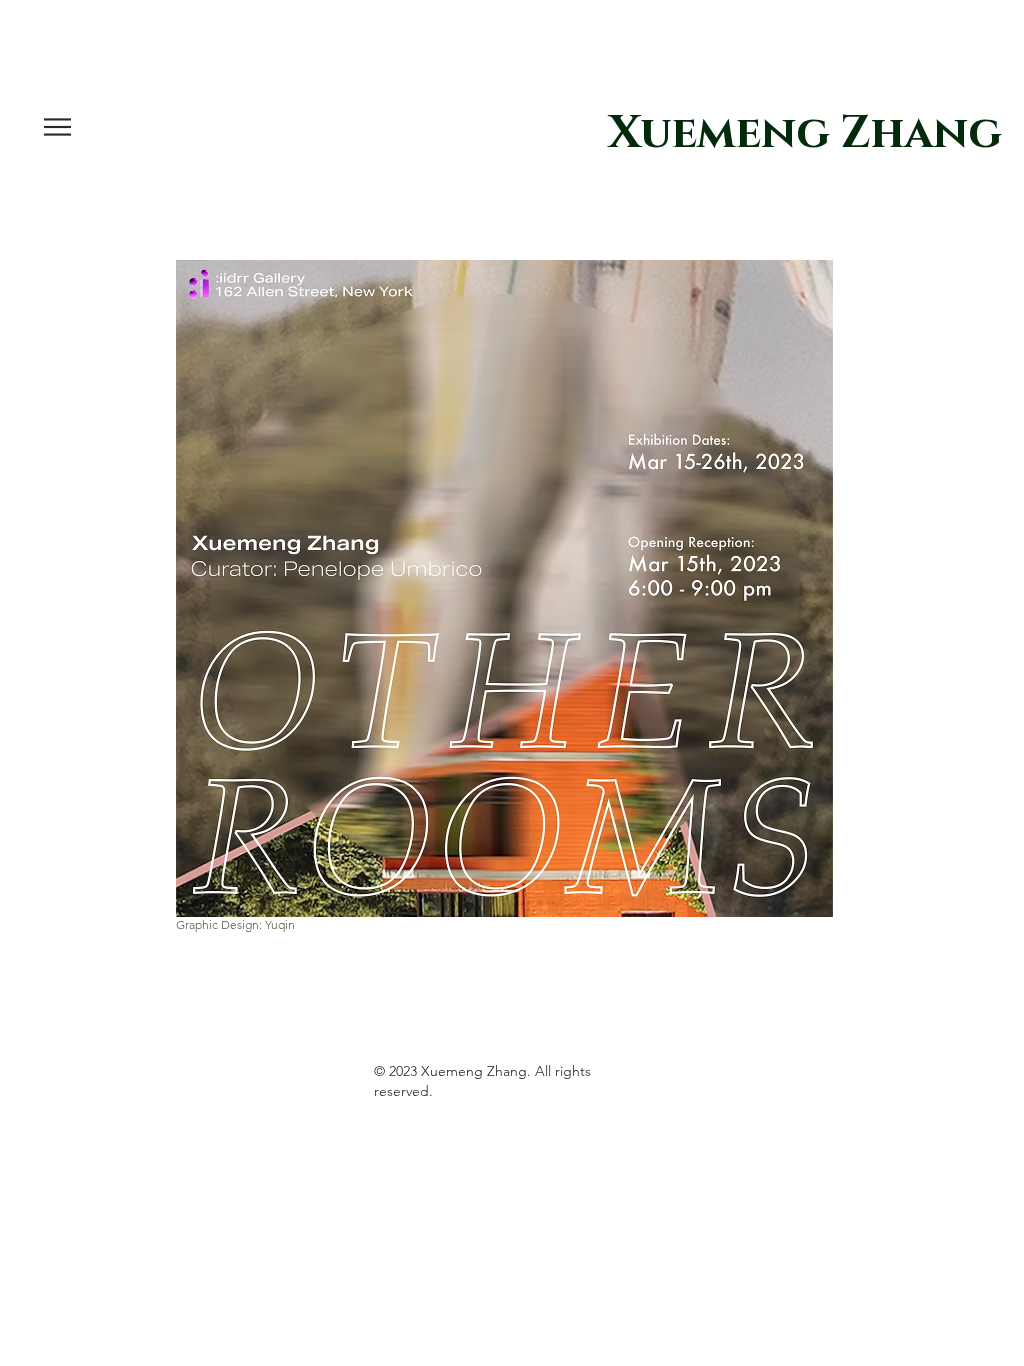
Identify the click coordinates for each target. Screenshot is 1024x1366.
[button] (57, 127)
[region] (512, 589)
